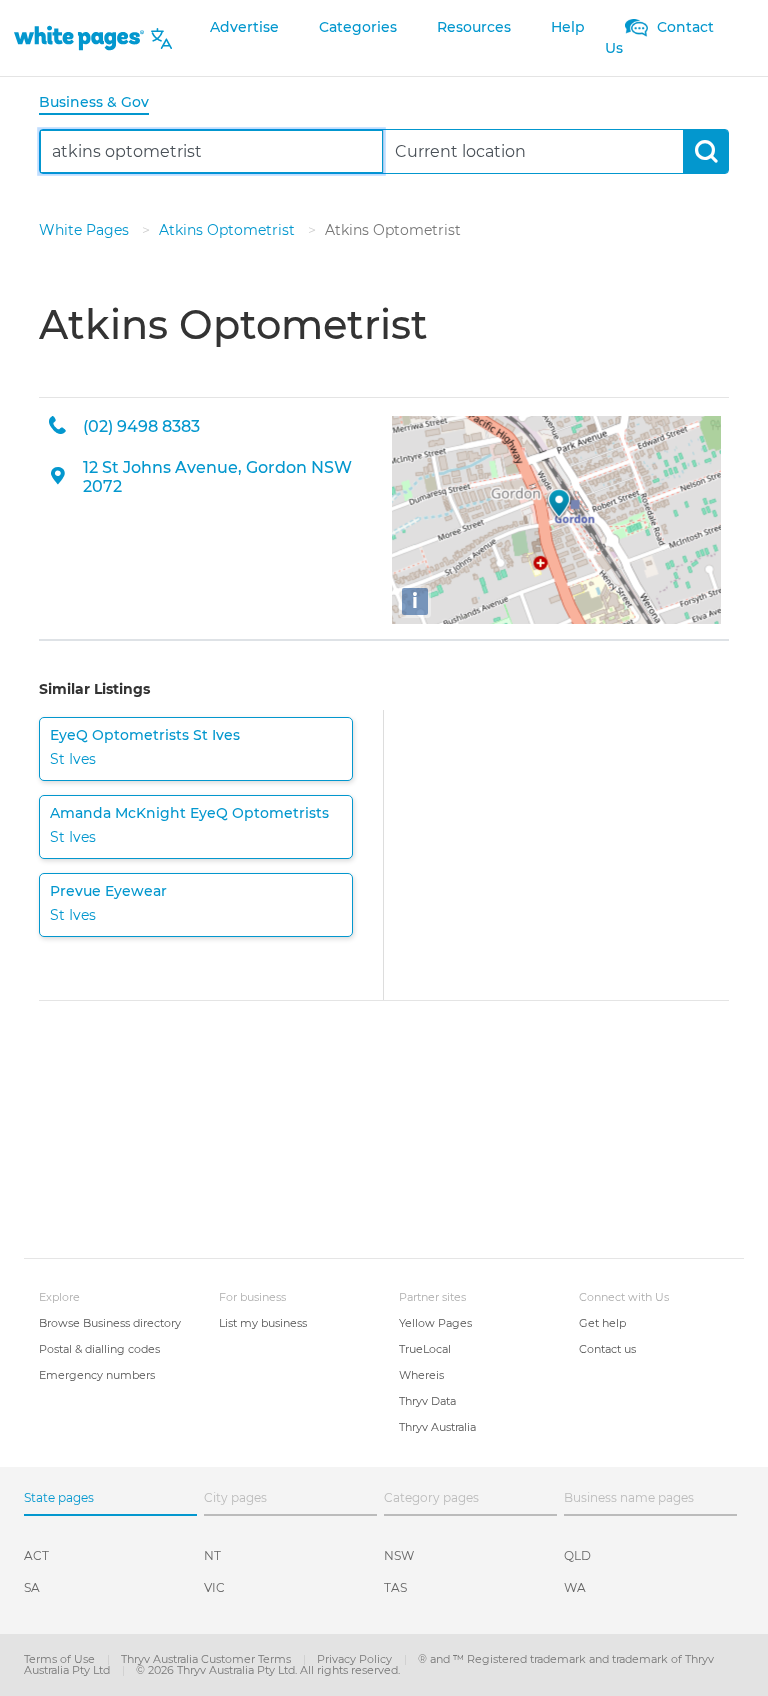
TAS (395, 1587)
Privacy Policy (356, 1659)
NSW (399, 1555)
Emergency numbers (97, 1375)
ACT (36, 1555)
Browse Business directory (110, 1323)
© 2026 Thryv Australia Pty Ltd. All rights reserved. (268, 1670)
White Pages (86, 230)
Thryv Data (427, 1401)
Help (568, 27)
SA (32, 1587)
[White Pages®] (79, 38)
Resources (474, 27)
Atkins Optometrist (229, 230)
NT (212, 1555)
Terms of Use (61, 1659)
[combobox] (211, 151)
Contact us (607, 1349)
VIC (214, 1587)
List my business (263, 1323)
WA (575, 1587)
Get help (602, 1323)
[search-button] (705, 151)
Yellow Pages (435, 1323)
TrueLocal (425, 1349)
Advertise (244, 27)
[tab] (102, 103)
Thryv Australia (437, 1427)
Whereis (421, 1375)
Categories (358, 27)
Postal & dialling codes (99, 1349)
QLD (577, 1555)
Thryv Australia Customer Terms (207, 1659)
